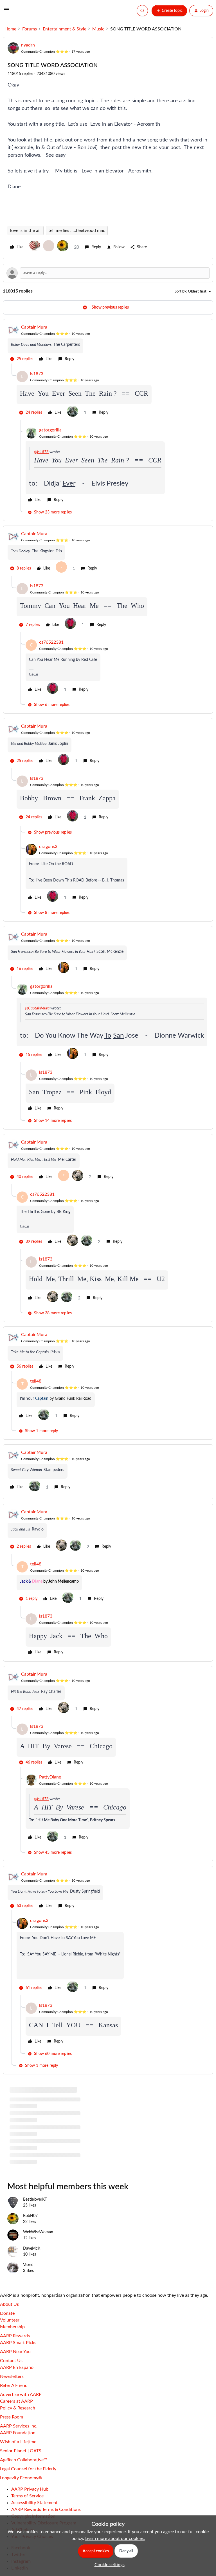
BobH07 (30, 2216)
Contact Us (11, 2361)
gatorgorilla (50, 430)
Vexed (28, 2265)
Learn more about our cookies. (115, 2539)
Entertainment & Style (65, 29)
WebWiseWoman (38, 2232)
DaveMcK (32, 2249)
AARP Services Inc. (19, 2426)
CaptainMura (34, 327)
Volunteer (10, 2320)
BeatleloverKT (35, 2200)
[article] (108, 344)
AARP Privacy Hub (30, 2489)
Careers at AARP (16, 2401)
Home (10, 29)
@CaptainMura (37, 1008)
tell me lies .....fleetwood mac (77, 231)
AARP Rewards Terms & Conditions (46, 2509)
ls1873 (37, 374)
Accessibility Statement (34, 2503)
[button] (6, 12)
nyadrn (28, 45)
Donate (7, 2313)
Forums (30, 29)
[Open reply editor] (108, 273)
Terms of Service (27, 2496)
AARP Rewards (15, 2336)
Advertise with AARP (21, 2395)
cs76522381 (51, 642)
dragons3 (48, 847)
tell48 (36, 1381)
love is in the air (26, 231)
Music (98, 29)
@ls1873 (41, 452)
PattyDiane (50, 1777)
